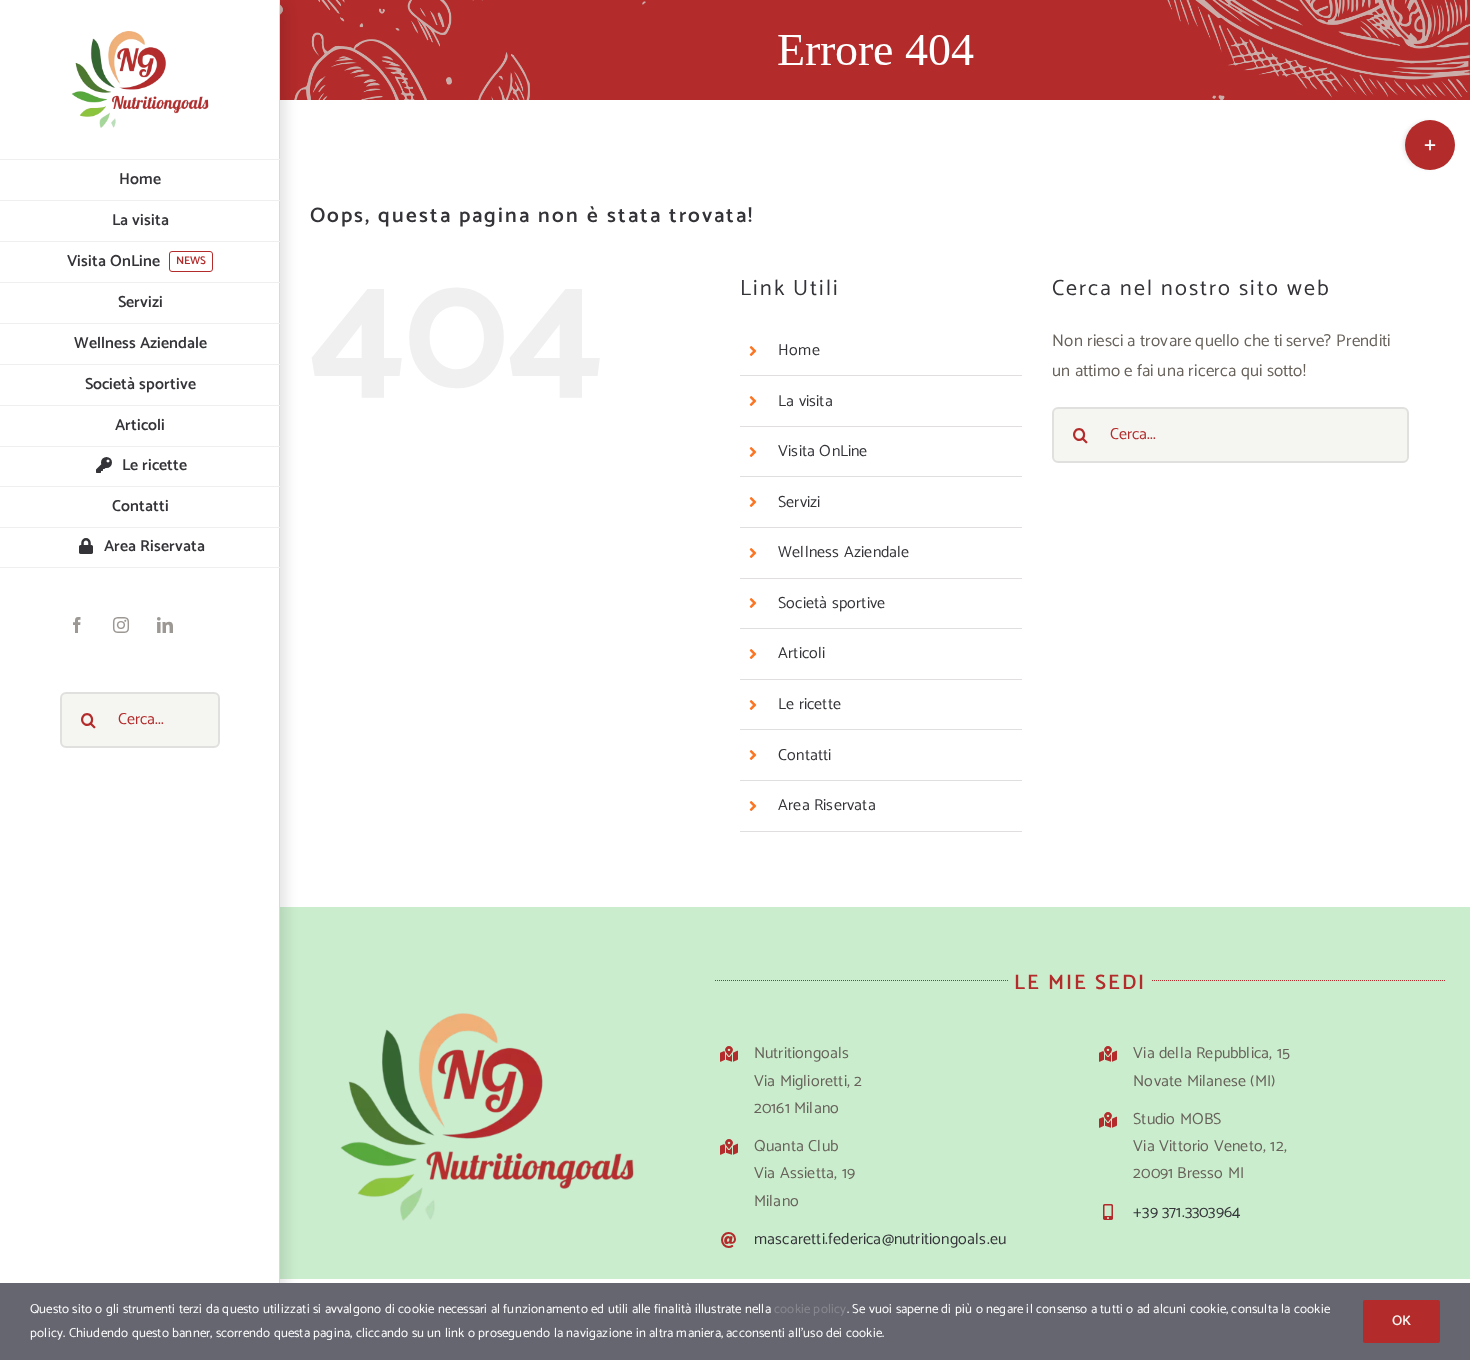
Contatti (805, 755)
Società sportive (831, 603)
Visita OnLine (823, 451)
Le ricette (809, 704)
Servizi (799, 502)
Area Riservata (827, 805)
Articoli (802, 653)
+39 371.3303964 (1186, 1212)
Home (799, 350)
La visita (805, 401)
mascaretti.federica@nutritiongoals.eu (880, 1239)
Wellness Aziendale (844, 552)
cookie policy (810, 1309)
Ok (1401, 1321)
